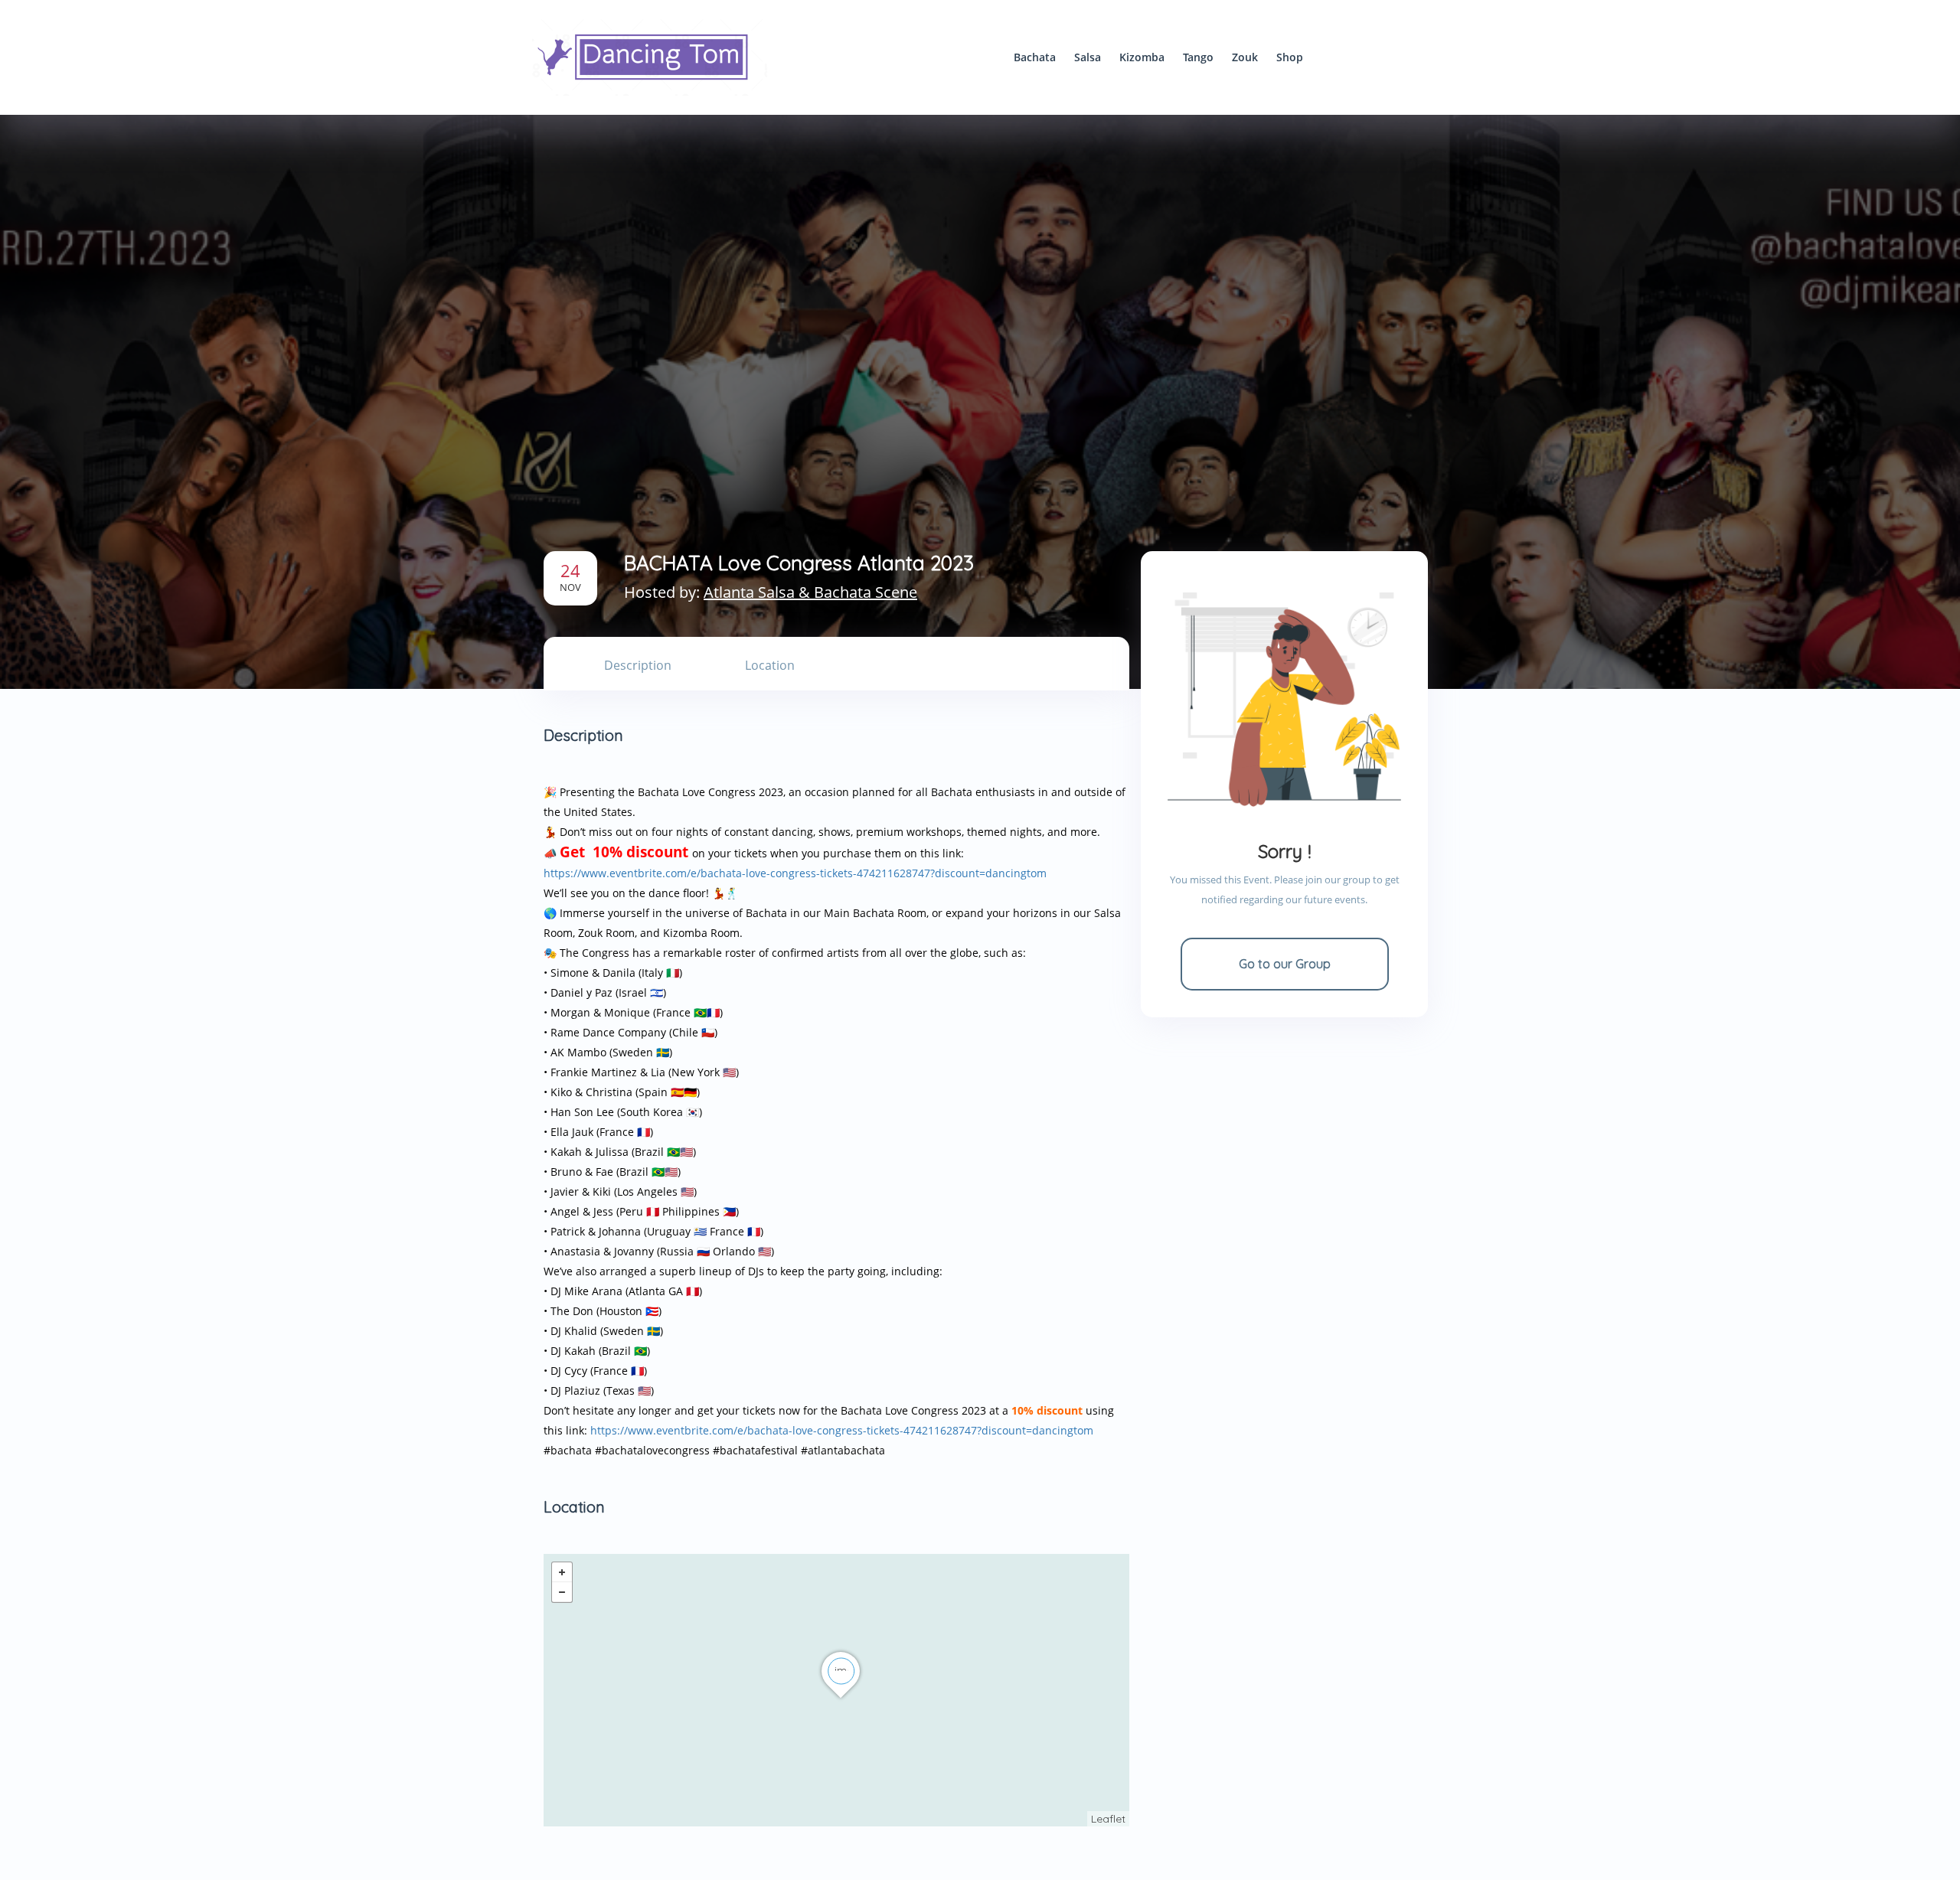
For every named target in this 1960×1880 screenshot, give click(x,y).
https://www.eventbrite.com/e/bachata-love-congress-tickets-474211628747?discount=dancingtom (795, 873)
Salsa (1088, 57)
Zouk (1245, 57)
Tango (1198, 57)
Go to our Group (1285, 964)
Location (770, 665)
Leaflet (1108, 1819)
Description (638, 665)
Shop (1290, 57)
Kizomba (1142, 57)
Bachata (1035, 57)
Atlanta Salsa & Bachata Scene (810, 592)
